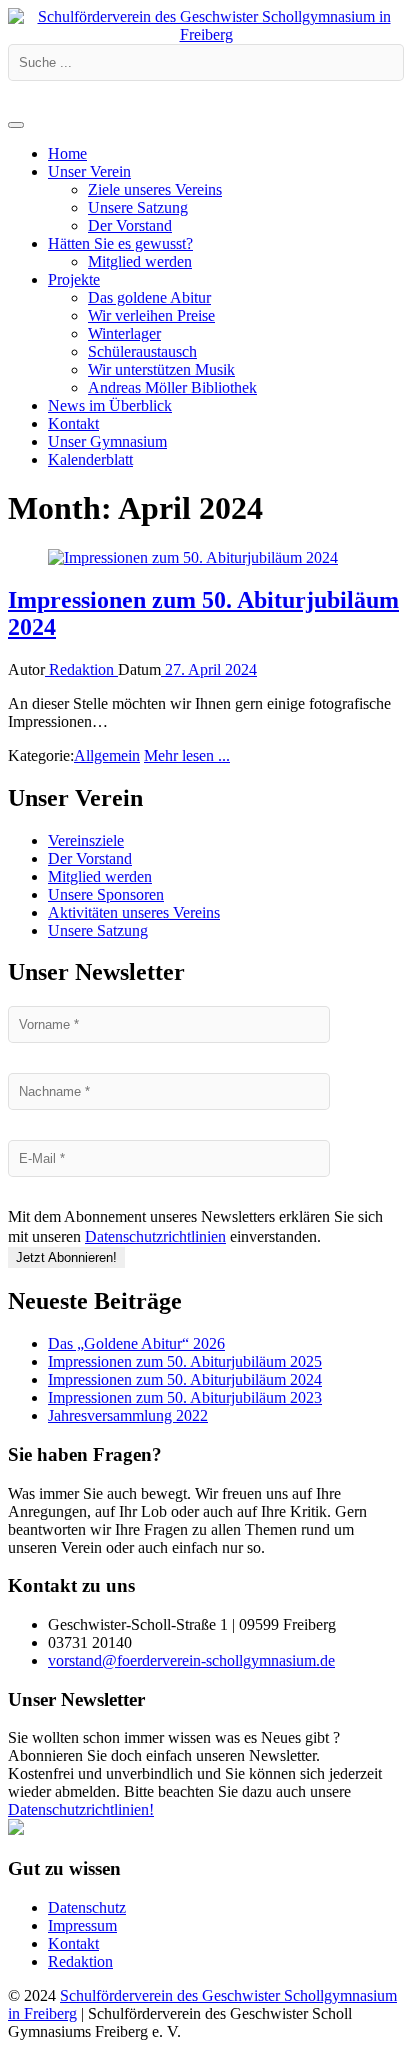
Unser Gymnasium (107, 441)
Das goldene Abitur (149, 297)
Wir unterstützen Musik (161, 369)
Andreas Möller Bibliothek (172, 387)
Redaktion (81, 669)
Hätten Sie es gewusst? (120, 243)
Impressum (82, 1925)
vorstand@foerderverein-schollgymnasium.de (191, 1660)
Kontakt (73, 423)
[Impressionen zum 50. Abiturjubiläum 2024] (193, 557)
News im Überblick (110, 405)
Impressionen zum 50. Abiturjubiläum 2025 (185, 1361)
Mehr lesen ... (187, 755)
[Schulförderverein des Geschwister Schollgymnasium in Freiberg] (206, 34)
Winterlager (124, 333)
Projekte (74, 279)
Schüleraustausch (142, 351)
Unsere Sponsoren (106, 894)
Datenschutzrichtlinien (155, 1236)
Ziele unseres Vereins (155, 189)
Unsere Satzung (138, 207)
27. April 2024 (209, 669)
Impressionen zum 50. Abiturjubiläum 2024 (185, 1379)
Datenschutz (87, 1907)
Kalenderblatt (90, 459)
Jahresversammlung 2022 (128, 1415)
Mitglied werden (140, 261)
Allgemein (107, 755)
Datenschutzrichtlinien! (81, 1809)
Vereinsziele (86, 840)
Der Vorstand (130, 225)
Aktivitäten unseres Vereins (134, 912)
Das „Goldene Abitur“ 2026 (136, 1343)
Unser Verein (89, 171)
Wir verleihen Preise (151, 315)
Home (67, 153)
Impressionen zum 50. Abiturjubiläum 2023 (185, 1397)
